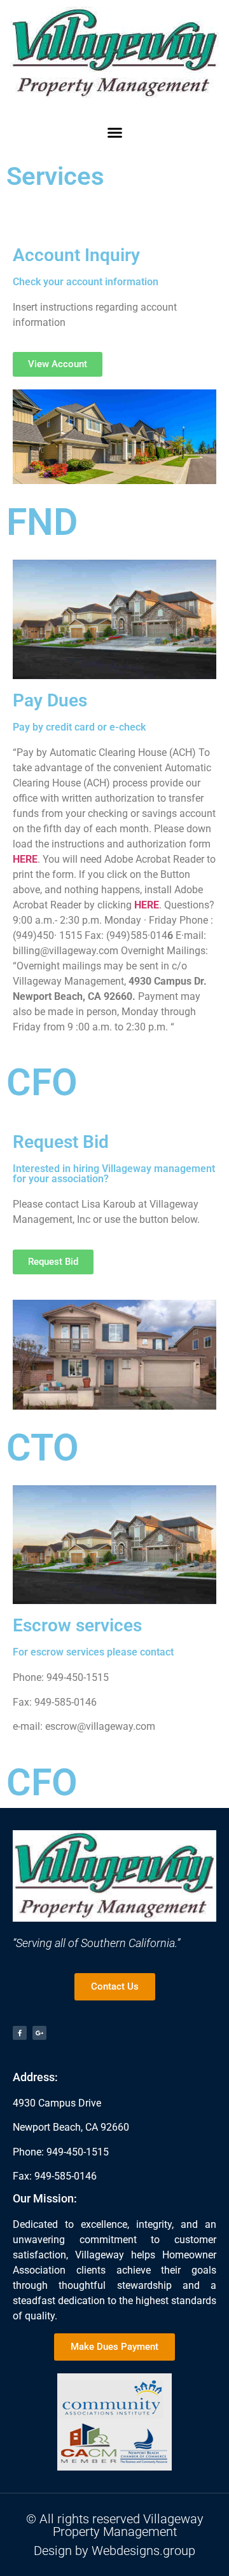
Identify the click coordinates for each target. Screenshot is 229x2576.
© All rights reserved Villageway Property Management (115, 2525)
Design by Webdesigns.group (114, 2551)
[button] (114, 132)
